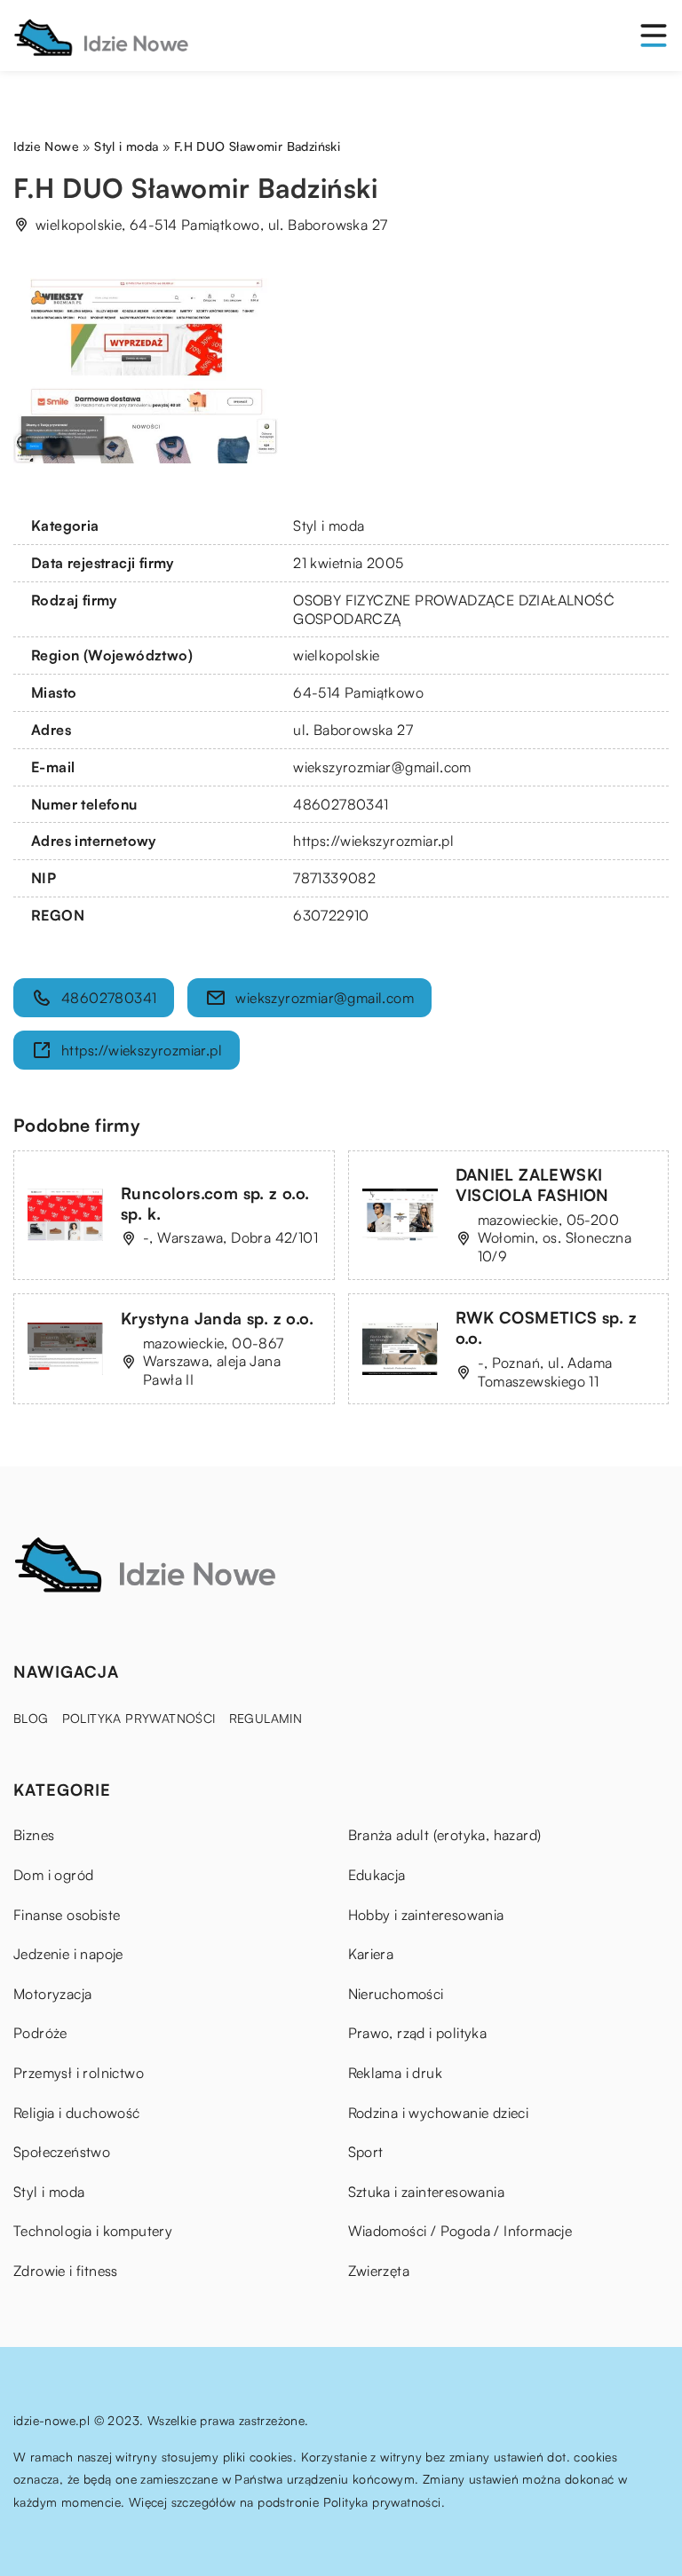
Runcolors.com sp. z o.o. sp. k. (215, 1203)
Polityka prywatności (139, 1718)
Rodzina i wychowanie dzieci (439, 2113)
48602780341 (341, 804)
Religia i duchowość (77, 2113)
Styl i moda (329, 525)
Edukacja (377, 1875)
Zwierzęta (379, 2271)
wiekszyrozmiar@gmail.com (382, 767)
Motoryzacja (52, 1994)
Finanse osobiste (67, 1915)
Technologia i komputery (93, 2231)
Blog (31, 1718)
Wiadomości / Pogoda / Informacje (460, 2231)
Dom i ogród (53, 1875)
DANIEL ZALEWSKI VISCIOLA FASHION (532, 1185)
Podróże (40, 2033)
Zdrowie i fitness (66, 2271)
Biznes (34, 1835)
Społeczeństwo (62, 2152)
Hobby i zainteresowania (426, 1915)
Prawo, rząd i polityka (418, 2033)
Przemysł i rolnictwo (79, 2073)
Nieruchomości (396, 1994)
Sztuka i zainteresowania (427, 2192)
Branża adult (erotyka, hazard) (445, 1835)
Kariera (371, 1954)
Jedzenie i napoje (68, 1954)
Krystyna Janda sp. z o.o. (217, 1318)
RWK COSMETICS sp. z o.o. (547, 1328)
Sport (366, 2152)
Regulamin (266, 1718)
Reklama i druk (396, 2073)
